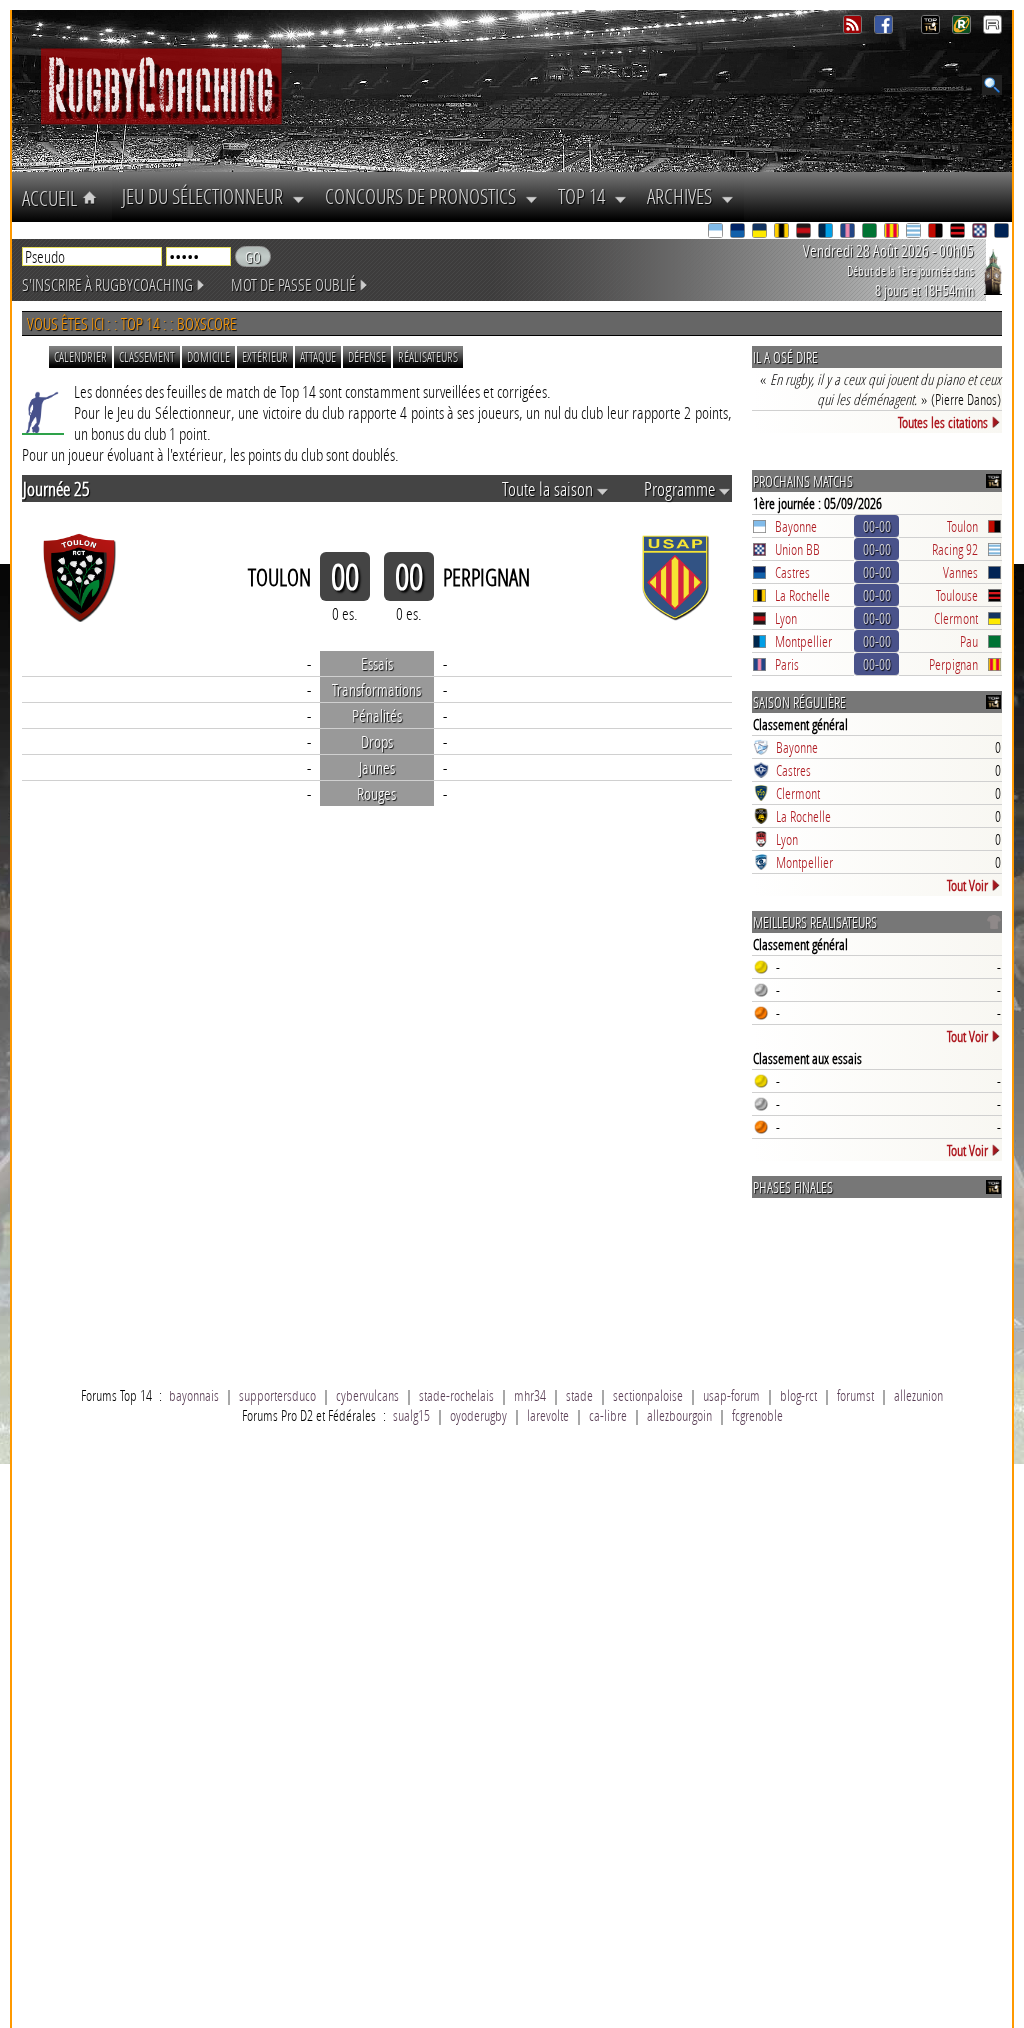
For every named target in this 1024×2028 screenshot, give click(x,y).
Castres (792, 572)
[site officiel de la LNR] (932, 28)
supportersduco (277, 1395)
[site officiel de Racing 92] (915, 232)
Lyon (786, 618)
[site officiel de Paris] (849, 232)
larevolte (548, 1415)
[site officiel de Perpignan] (893, 232)
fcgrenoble (757, 1415)
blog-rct (798, 1395)
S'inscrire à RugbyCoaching (107, 284)
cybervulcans (367, 1395)
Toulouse (957, 595)
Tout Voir (967, 885)
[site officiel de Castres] (739, 232)
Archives (684, 196)
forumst (855, 1395)
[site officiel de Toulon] (937, 232)
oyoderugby (478, 1415)
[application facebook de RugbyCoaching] (885, 28)
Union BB (797, 549)
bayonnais (194, 1395)
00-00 (877, 526)
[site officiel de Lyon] (805, 232)
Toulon (962, 526)
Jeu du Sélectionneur (207, 196)
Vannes (960, 572)
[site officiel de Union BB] (981, 232)
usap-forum (731, 1395)
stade (579, 1395)
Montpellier (803, 641)
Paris (787, 664)
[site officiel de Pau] (871, 232)
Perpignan (953, 664)
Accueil (52, 198)
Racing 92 (955, 549)
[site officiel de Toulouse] (959, 232)
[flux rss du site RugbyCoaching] (854, 28)
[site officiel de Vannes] (1003, 232)
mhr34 (530, 1395)
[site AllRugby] (992, 28)
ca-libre (608, 1415)
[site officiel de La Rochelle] (783, 232)
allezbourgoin (679, 1415)
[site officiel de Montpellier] (827, 232)
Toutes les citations (943, 422)
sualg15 (411, 1415)
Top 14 (586, 196)
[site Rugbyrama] (963, 28)
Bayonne (796, 526)
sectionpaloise (648, 1395)
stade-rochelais (456, 1395)
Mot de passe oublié (293, 284)
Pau (969, 641)
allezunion (918, 1395)
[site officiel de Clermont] (761, 232)
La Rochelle (802, 595)
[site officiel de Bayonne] (717, 232)
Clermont (956, 618)
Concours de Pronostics (425, 196)
